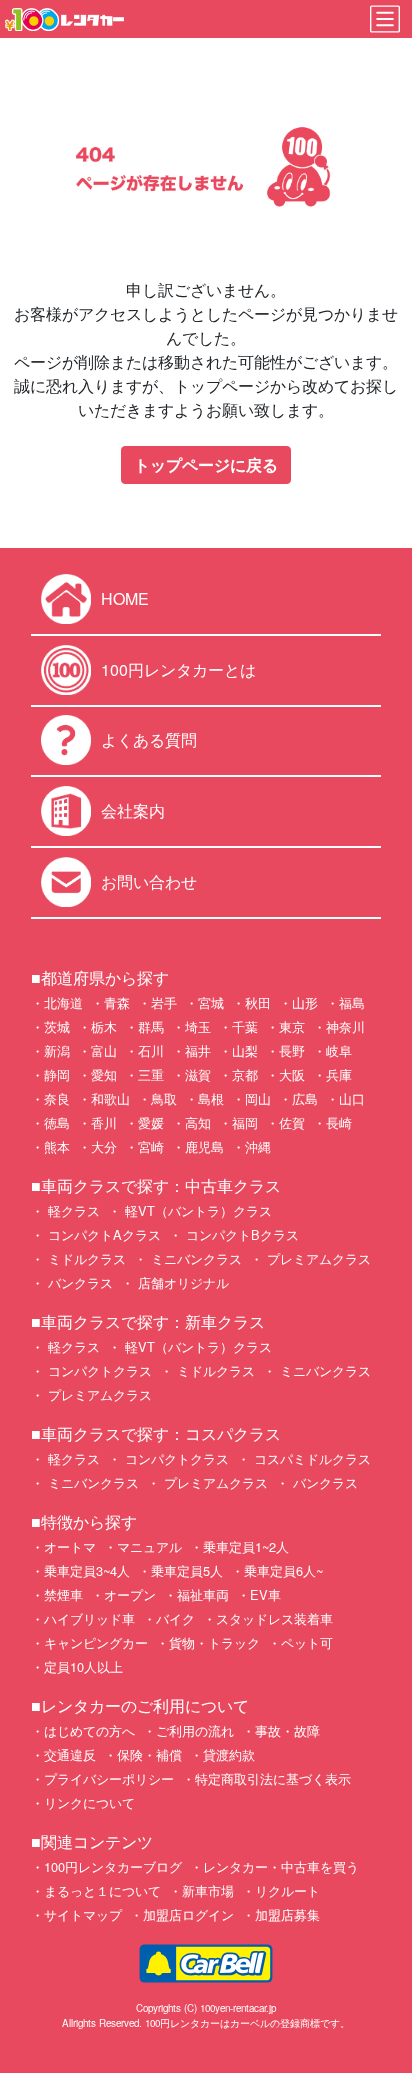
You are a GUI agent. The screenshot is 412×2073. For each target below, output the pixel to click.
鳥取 (164, 1098)
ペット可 (307, 1642)
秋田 (258, 1002)
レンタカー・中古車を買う (281, 1866)
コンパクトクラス (98, 1370)
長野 (292, 1050)
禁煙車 (63, 1594)
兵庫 (339, 1074)
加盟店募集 (287, 1914)
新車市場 (208, 1890)
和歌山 (110, 1098)
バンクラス (78, 1282)
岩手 (164, 1002)
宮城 (211, 1002)
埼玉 (198, 1026)
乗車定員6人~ (283, 1570)
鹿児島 (204, 1146)
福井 (198, 1050)
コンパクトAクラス (102, 1234)
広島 (305, 1098)
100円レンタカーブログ (113, 1866)
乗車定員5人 (187, 1570)
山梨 (245, 1050)
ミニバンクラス (194, 1258)
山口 (352, 1098)
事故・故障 (287, 1730)
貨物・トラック (214, 1642)
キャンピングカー (96, 1642)
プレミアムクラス (317, 1258)
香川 (104, 1122)
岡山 (258, 1098)
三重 (151, 1074)
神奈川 (345, 1026)
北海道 (63, 1002)
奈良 (57, 1098)
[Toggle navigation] (385, 19)
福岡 (245, 1122)
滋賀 (198, 1074)
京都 (245, 1074)
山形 (305, 1002)
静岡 (57, 1074)
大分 (104, 1146)
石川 (151, 1050)
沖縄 (258, 1146)
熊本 (57, 1146)
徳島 (57, 1122)
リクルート (287, 1890)
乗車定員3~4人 (87, 1570)
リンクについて (89, 1802)
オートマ (70, 1546)
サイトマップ (83, 1914)
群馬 (151, 1026)
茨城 (57, 1026)
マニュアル (149, 1546)
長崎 (339, 1122)
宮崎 (151, 1146)
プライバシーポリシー (109, 1778)
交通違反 (70, 1754)
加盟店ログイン (188, 1914)
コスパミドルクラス (310, 1458)
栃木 (104, 1026)
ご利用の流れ (195, 1730)
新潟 (57, 1050)
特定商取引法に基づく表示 (273, 1778)
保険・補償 (149, 1754)
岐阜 (339, 1050)
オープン (130, 1594)
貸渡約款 (229, 1754)
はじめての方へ (89, 1730)
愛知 (104, 1074)
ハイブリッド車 (89, 1618)
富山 (104, 1050)
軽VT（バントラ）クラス (196, 1210)
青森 (117, 1002)
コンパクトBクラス (240, 1234)
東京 (292, 1026)
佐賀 (292, 1122)
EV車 (265, 1594)
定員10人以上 (83, 1666)
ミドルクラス (85, 1258)
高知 (198, 1122)
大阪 (292, 1074)
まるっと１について (102, 1890)
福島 (352, 1002)
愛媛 (151, 1122)
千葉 (245, 1026)
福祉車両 (203, 1594)
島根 (211, 1098)
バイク (175, 1618)
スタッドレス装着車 (274, 1618)
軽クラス (72, 1210)
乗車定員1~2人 (246, 1546)
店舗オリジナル (181, 1282)
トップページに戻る (206, 464)
